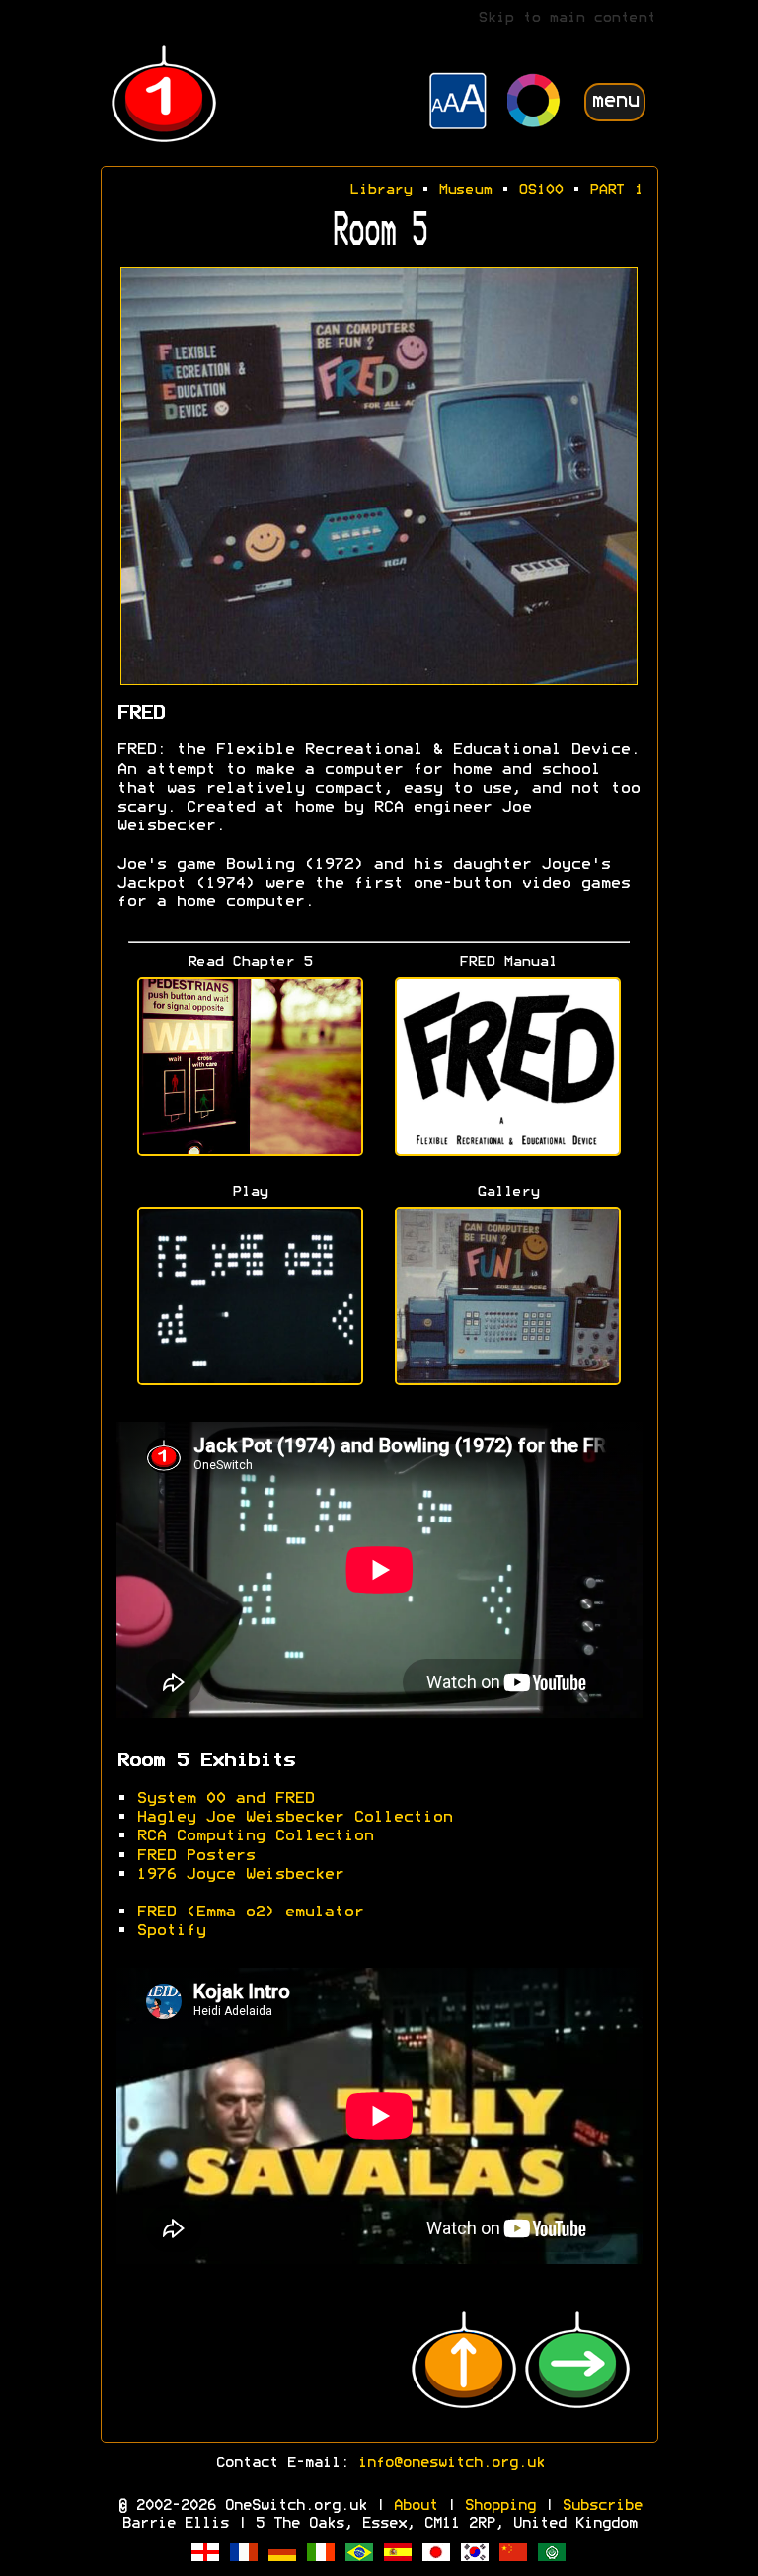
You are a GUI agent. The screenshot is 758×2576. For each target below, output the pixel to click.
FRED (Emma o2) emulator (250, 1912)
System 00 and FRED (225, 1799)
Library (380, 190)
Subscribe (602, 2506)
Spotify (171, 1931)
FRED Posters (195, 1856)
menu (615, 101)
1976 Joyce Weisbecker (240, 1875)
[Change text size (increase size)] (458, 104)
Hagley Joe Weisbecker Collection (294, 1818)
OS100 (540, 190)
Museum (465, 190)
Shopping (499, 2506)
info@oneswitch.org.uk (451, 2463)
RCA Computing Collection (255, 1836)
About (415, 2506)
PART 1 (616, 190)
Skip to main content (567, 18)
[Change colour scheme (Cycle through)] (534, 103)
